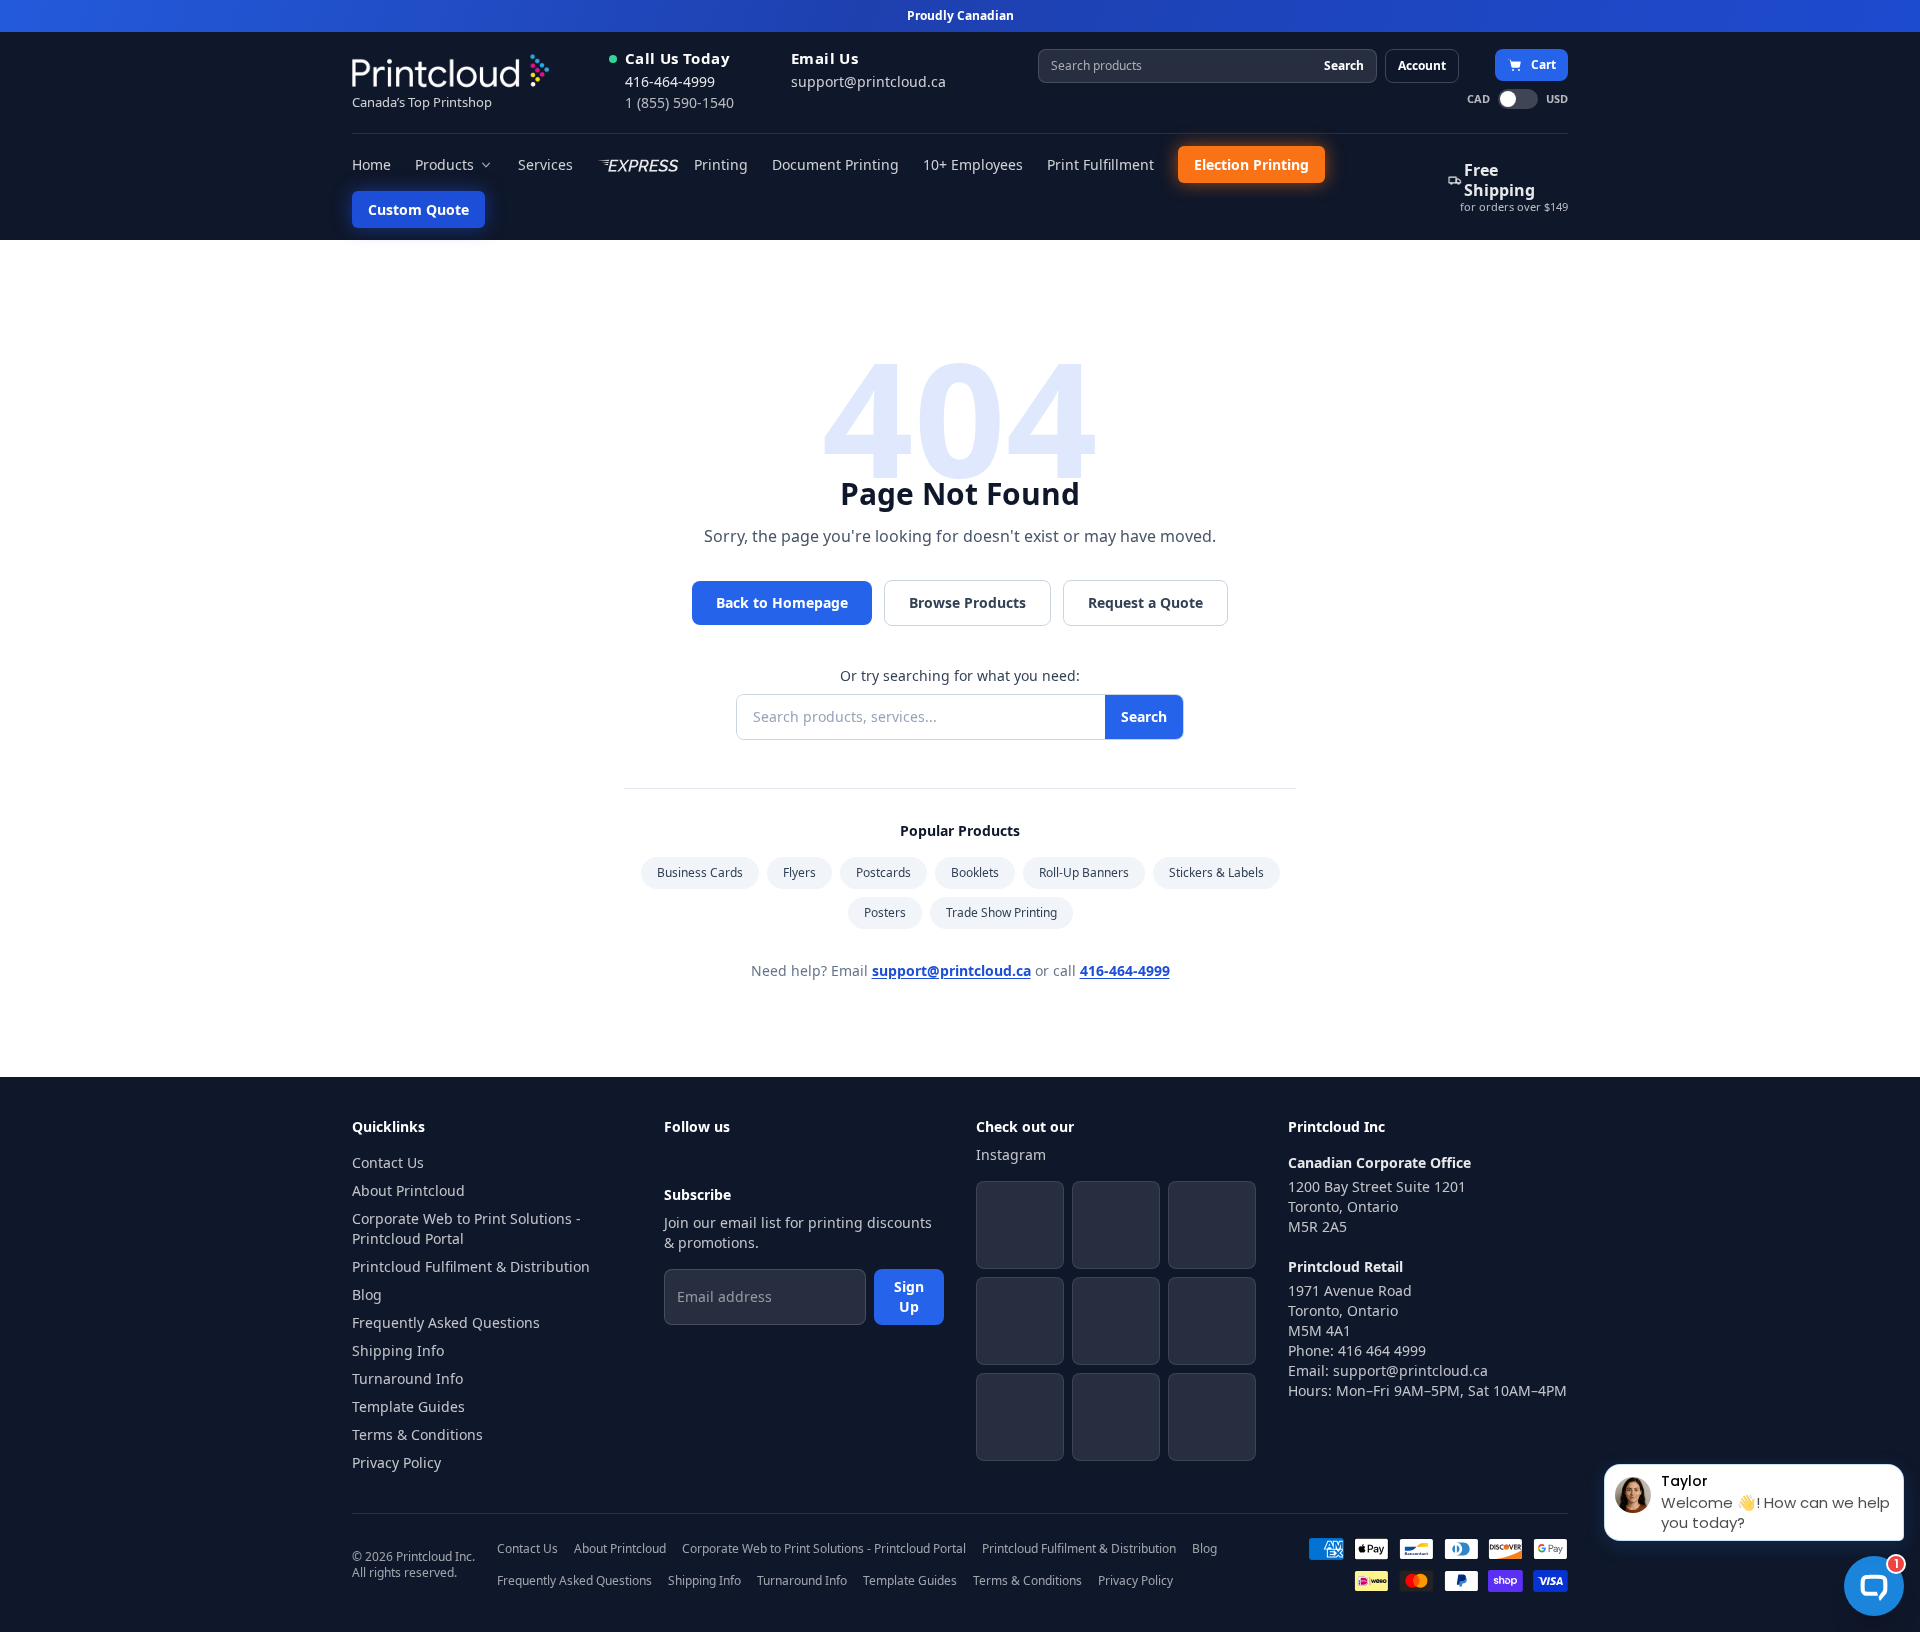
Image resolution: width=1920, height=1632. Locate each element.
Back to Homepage (782, 602)
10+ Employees (973, 164)
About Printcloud (408, 1190)
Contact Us (388, 1162)
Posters (885, 912)
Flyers (799, 872)
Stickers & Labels (1216, 872)
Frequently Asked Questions (446, 1322)
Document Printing (835, 164)
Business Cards (700, 872)
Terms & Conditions (417, 1434)
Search (1344, 65)
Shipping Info (398, 1350)
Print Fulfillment (1100, 164)
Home (371, 164)
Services (545, 164)
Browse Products (967, 602)
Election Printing (1251, 164)
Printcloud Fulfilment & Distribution (471, 1266)
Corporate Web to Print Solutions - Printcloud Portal (466, 1228)
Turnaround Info (407, 1378)
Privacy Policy (396, 1462)
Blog (367, 1294)
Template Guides (408, 1406)
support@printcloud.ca (868, 81)
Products (444, 164)
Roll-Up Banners (1084, 872)
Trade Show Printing (1001, 912)
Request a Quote (1145, 602)
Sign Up (909, 1296)
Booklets (975, 872)
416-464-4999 (670, 81)
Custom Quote (418, 209)
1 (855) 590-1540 (679, 102)
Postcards (883, 872)
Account (1422, 65)
